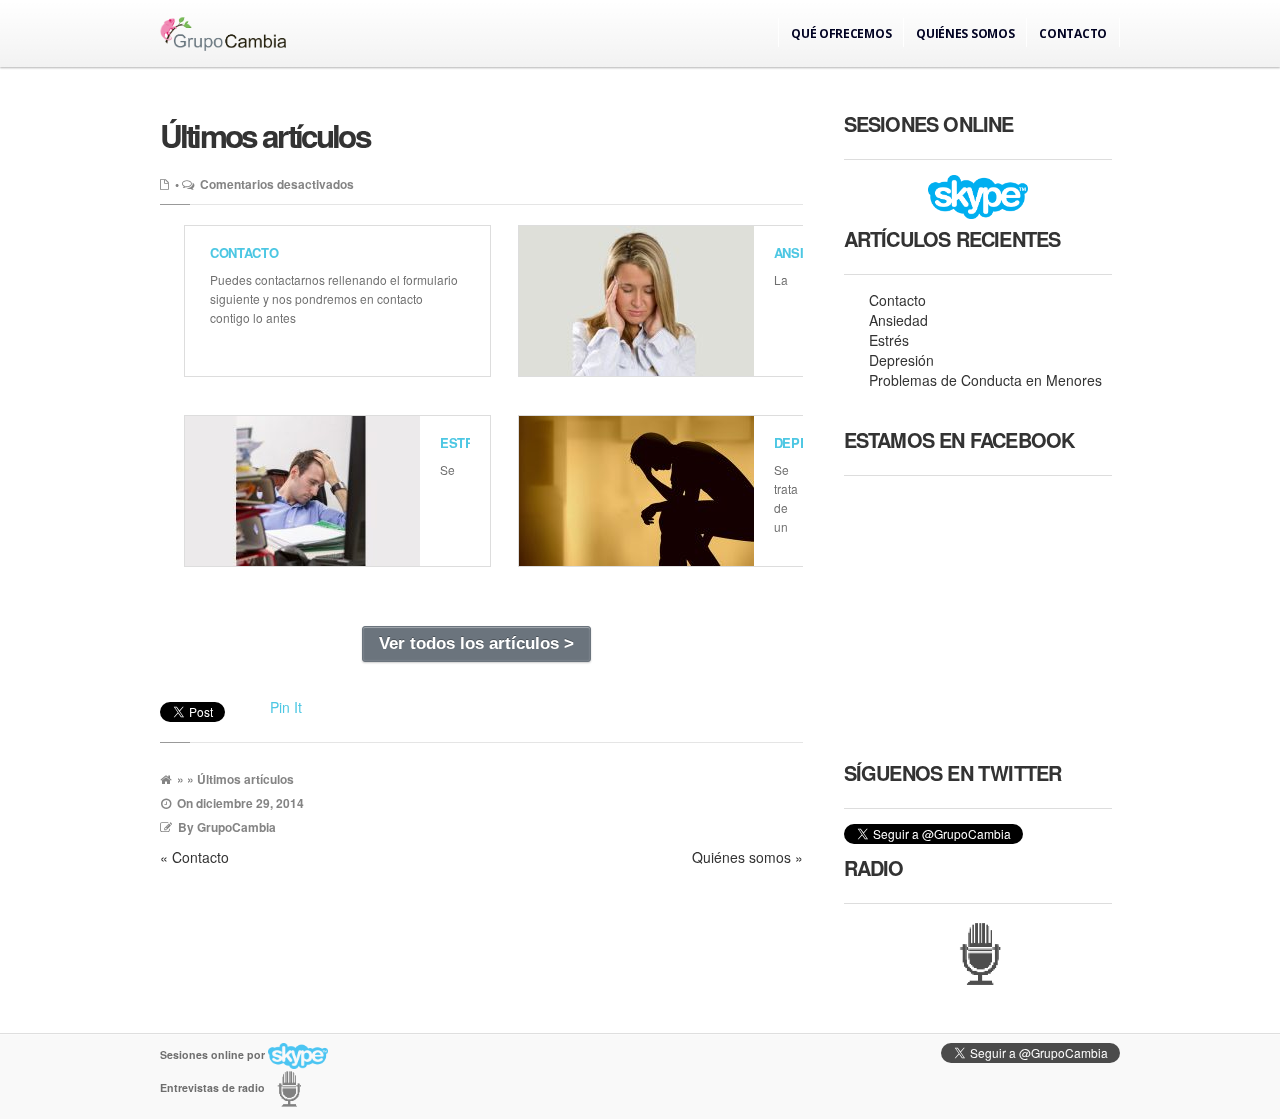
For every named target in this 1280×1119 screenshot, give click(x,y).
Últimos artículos (265, 135)
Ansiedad (898, 320)
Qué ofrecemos (841, 33)
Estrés (465, 442)
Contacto (1073, 33)
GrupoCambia (236, 827)
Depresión (901, 360)
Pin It (286, 707)
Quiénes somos (965, 33)
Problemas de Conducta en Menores (985, 380)
